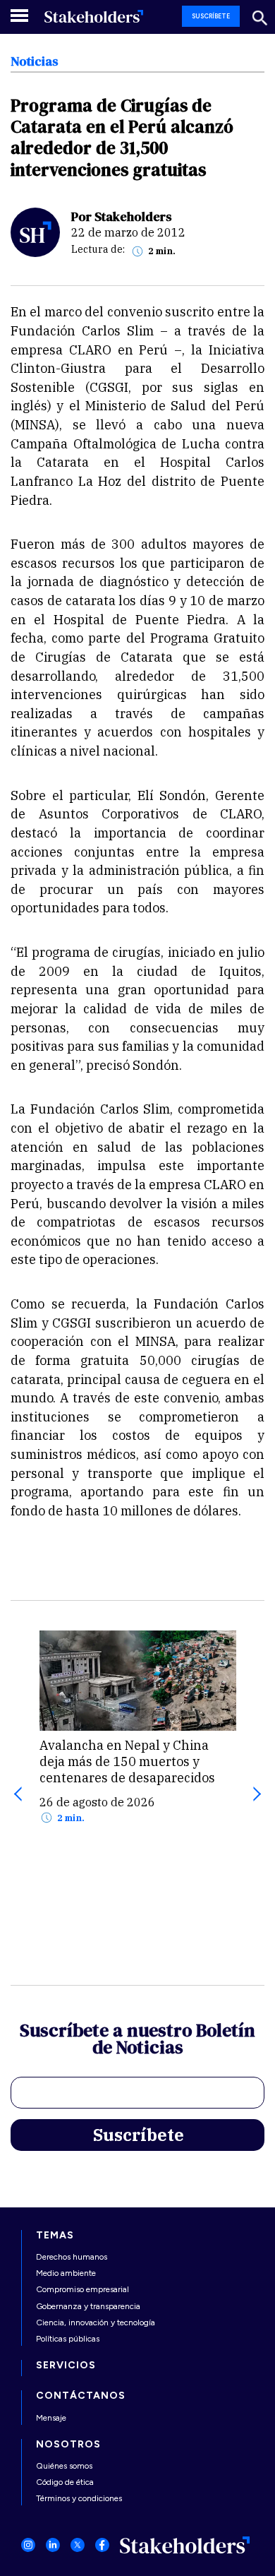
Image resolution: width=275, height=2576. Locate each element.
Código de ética (65, 2482)
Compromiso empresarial (82, 2289)
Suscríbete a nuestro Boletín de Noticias (137, 2041)
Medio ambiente (66, 2273)
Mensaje (51, 2418)
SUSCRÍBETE (211, 16)
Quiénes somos (64, 2466)
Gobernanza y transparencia (88, 2306)
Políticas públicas (68, 2339)
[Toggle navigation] (20, 15)
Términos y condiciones (79, 2498)
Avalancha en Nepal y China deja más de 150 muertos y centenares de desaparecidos (127, 1761)
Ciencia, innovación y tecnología (96, 2322)
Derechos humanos (72, 2257)
